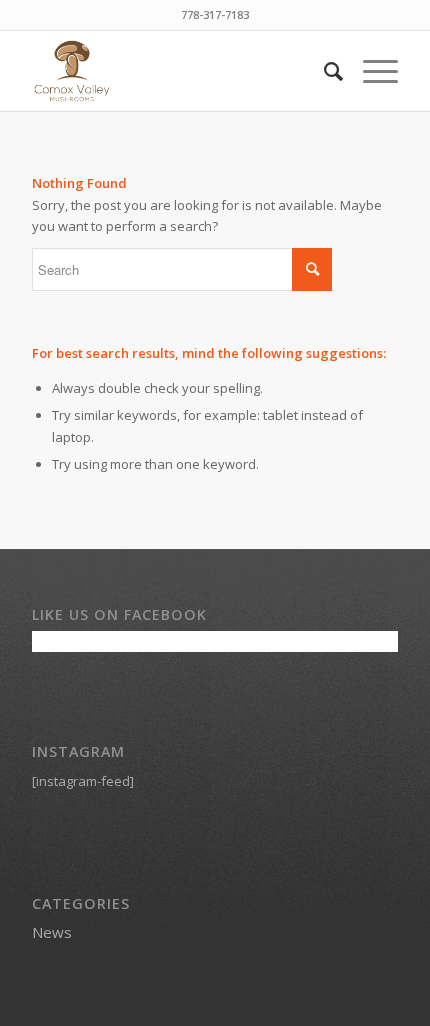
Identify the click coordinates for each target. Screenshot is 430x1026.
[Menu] (370, 71)
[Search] (323, 71)
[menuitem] (323, 71)
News (52, 932)
